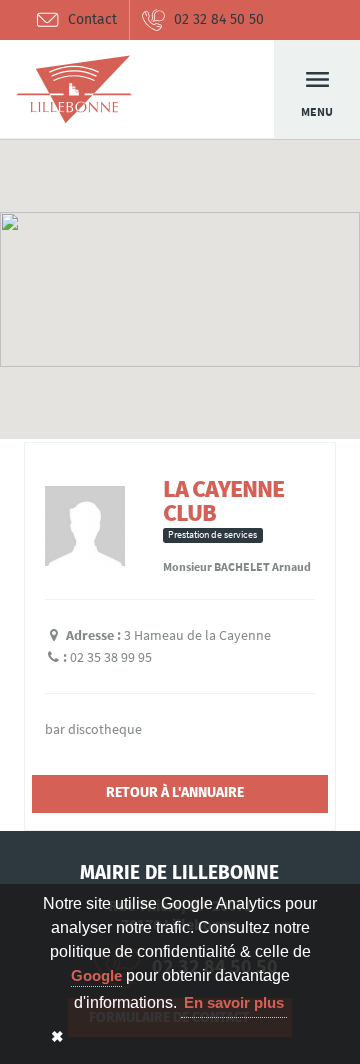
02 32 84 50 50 (219, 19)
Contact (92, 19)
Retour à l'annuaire (175, 792)
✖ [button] (57, 1036)
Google (96, 975)
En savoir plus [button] (234, 1002)
